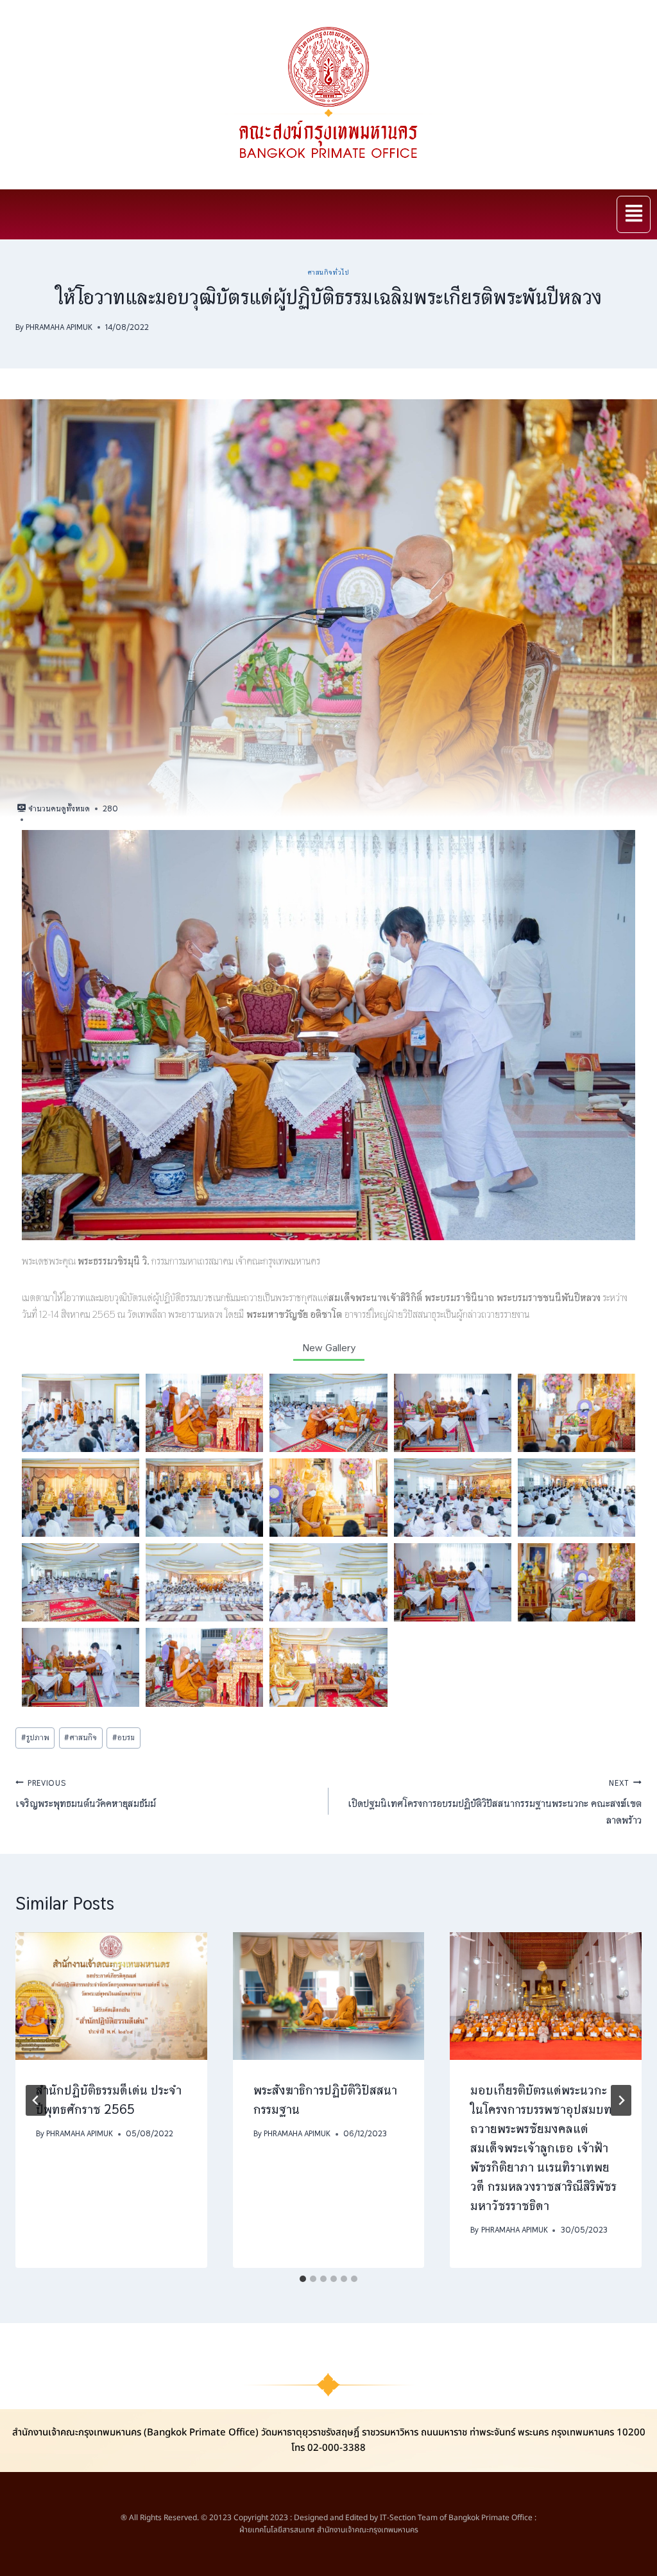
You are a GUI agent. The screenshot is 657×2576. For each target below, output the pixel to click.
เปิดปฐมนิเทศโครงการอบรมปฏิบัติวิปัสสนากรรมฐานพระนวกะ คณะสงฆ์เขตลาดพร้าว (495, 1802)
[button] (634, 214)
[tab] (303, 2279)
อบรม (124, 1737)
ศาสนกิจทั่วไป (329, 272)
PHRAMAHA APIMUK (59, 327)
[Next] (621, 2100)
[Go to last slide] (36, 2100)
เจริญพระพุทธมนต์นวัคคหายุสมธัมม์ (86, 1794)
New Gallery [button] (329, 1348)
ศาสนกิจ (81, 1737)
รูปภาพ (35, 1737)
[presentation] (111, 1996)
